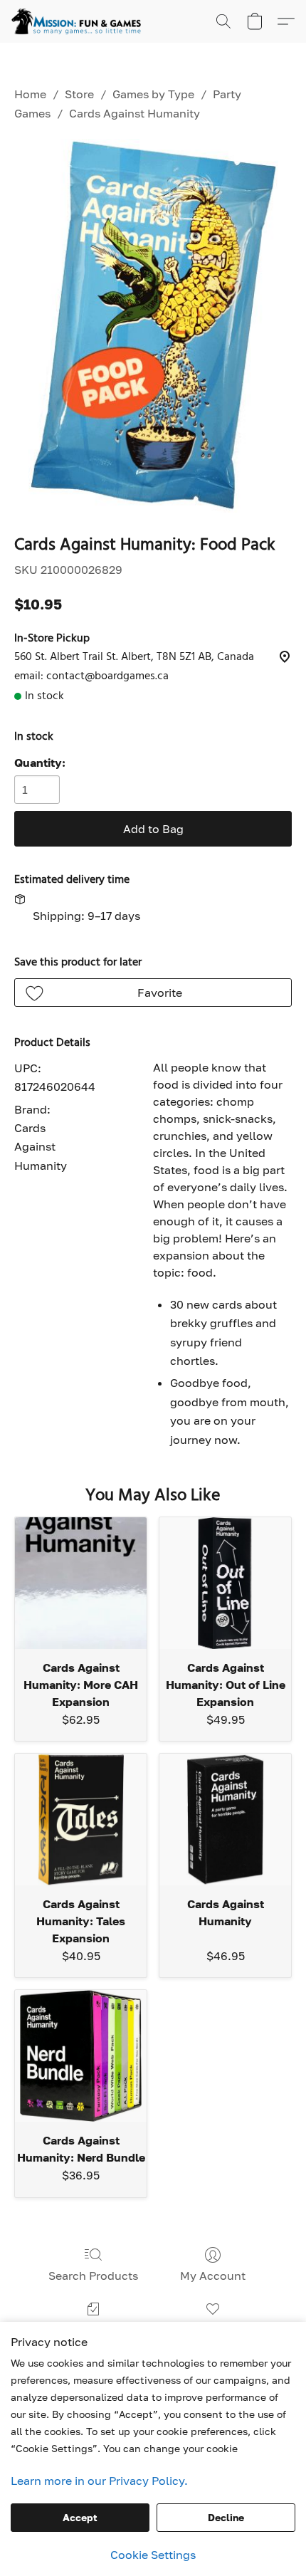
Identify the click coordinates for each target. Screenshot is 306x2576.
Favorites (212, 2330)
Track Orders (94, 2330)
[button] (80, 21)
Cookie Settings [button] (153, 2555)
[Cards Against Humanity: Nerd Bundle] (81, 2056)
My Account (213, 2276)
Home (30, 94)
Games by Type (153, 94)
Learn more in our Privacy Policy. (99, 2481)
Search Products (93, 2276)
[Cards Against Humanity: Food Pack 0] (153, 326)
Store (79, 94)
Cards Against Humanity (134, 113)
